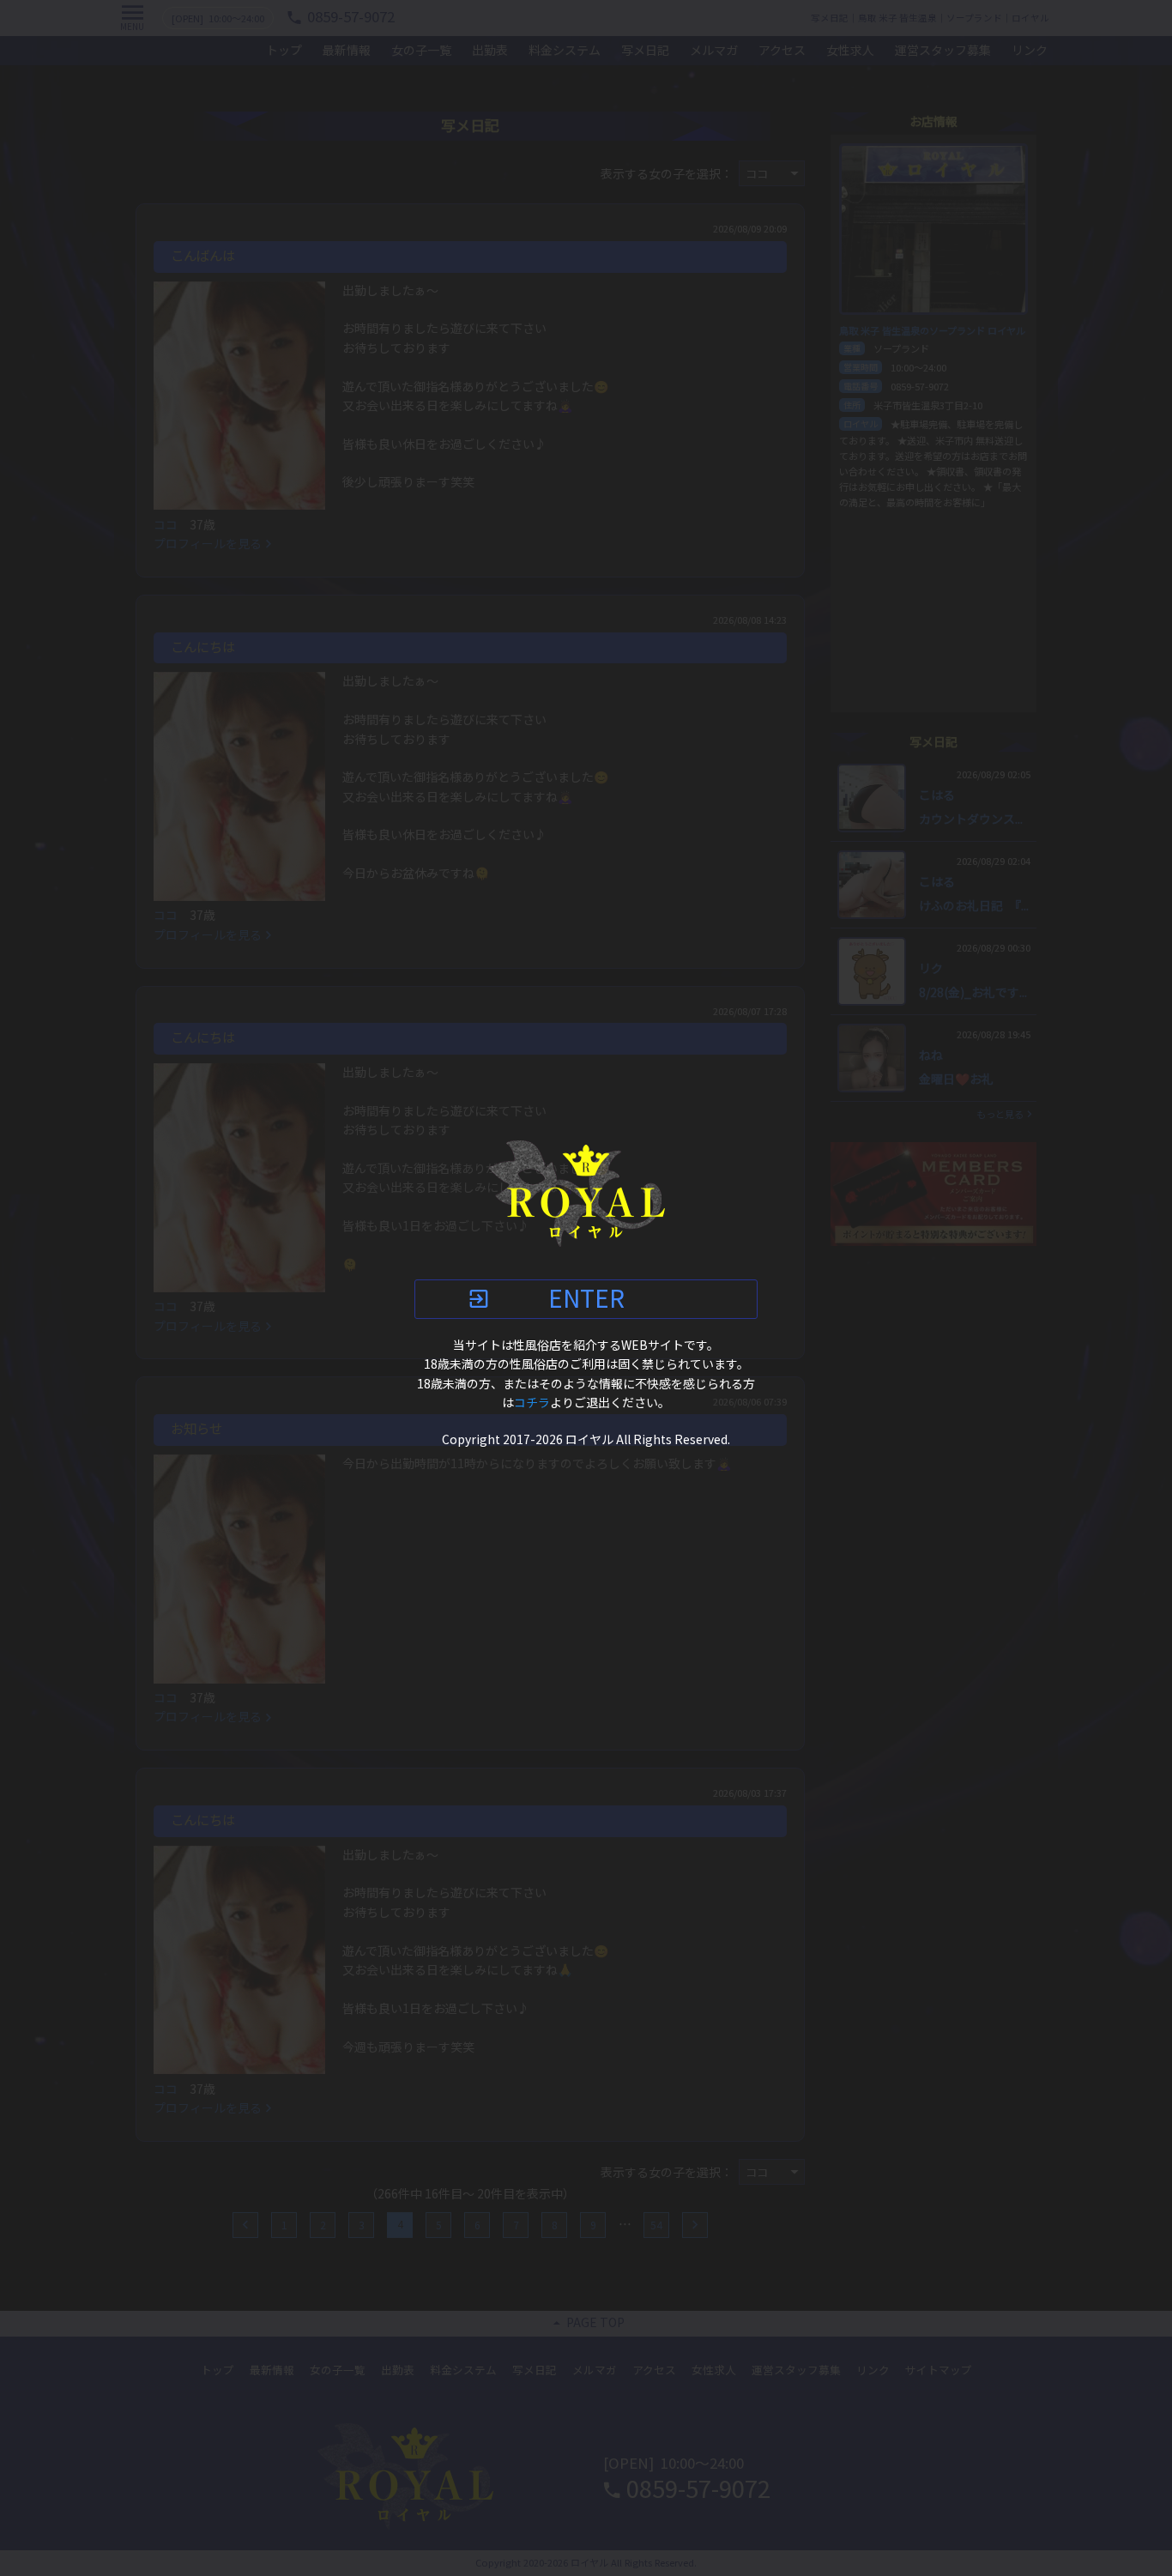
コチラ (532, 1403)
